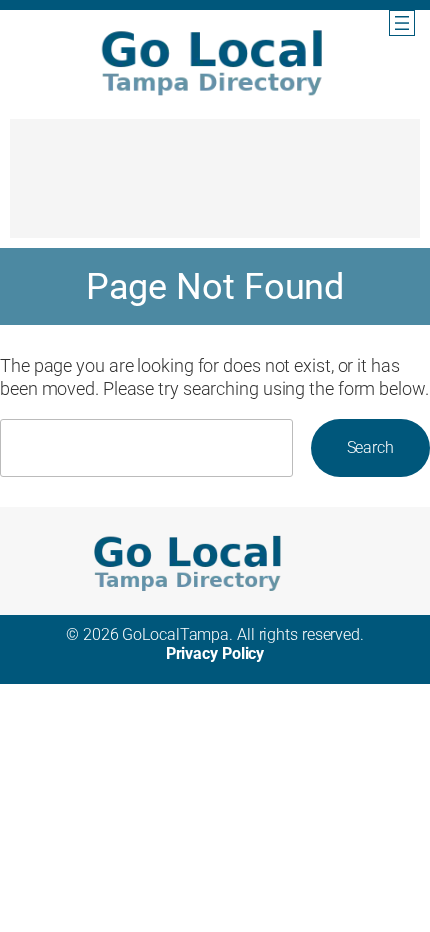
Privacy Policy (215, 653)
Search (370, 447)
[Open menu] (402, 23)
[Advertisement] (215, 188)
